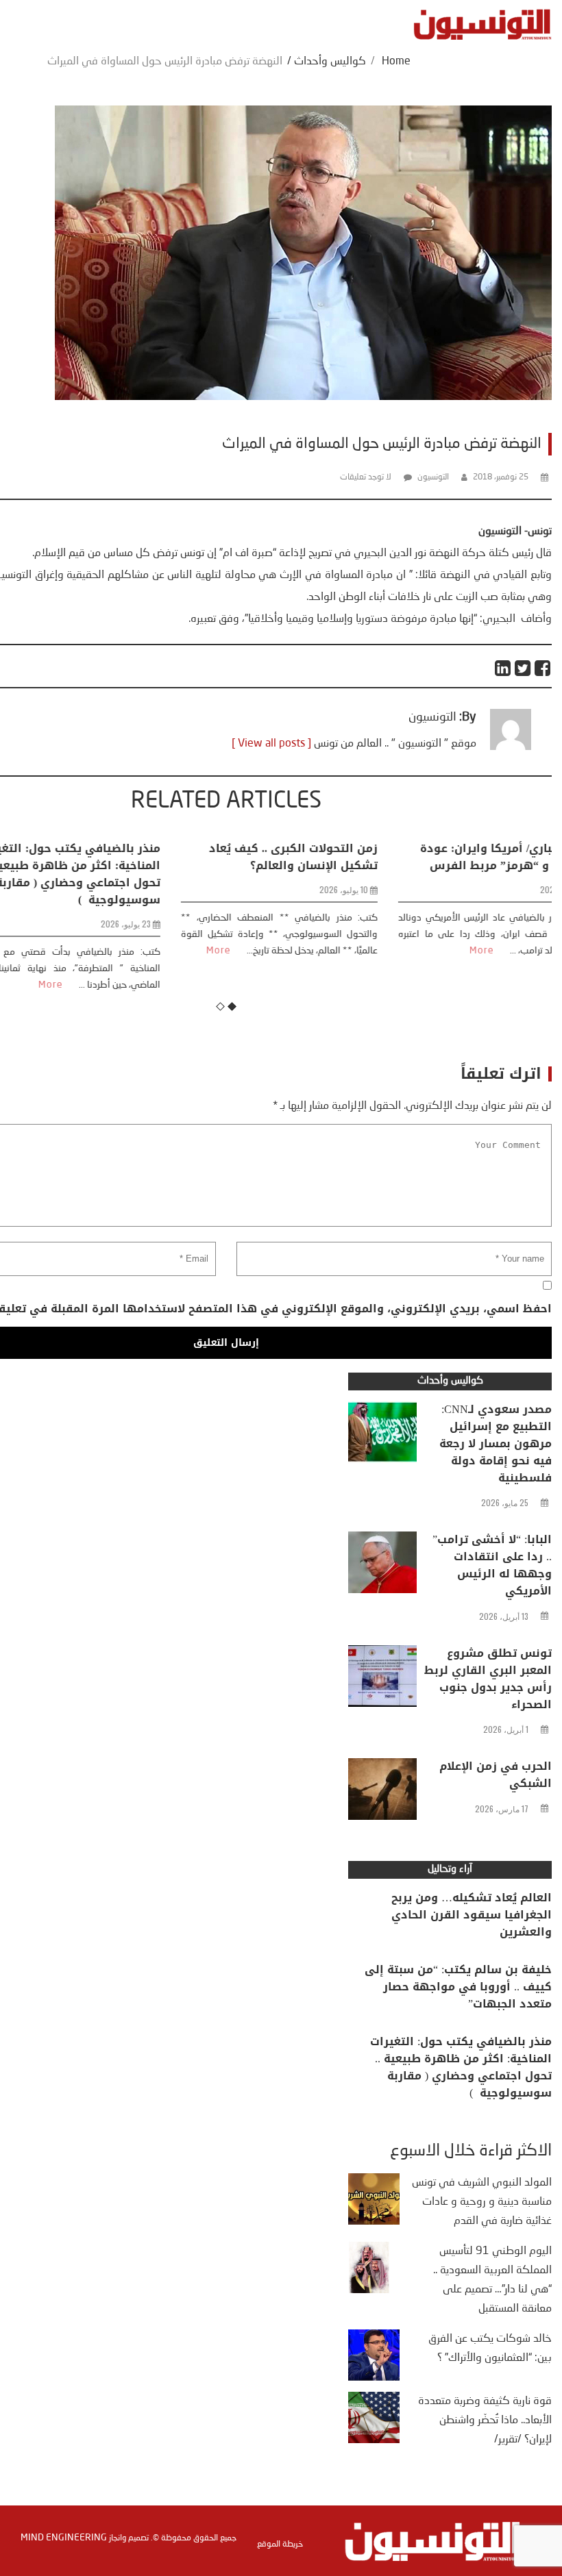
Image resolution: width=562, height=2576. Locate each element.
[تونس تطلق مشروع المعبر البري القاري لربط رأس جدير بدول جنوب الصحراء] (382, 1679)
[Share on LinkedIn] (503, 668)
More (166, 951)
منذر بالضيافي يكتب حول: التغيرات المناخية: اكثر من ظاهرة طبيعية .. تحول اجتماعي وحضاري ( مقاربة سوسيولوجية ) (461, 2067)
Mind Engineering (64, 2538)
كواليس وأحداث (330, 62)
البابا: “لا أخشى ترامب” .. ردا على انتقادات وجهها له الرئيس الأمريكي (492, 1565)
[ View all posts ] (271, 744)
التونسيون (433, 477)
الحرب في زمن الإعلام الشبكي (496, 1775)
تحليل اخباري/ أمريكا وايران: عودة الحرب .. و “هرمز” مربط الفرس (455, 857)
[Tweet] (523, 668)
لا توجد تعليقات (366, 477)
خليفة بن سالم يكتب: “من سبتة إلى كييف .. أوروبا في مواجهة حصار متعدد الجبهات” (458, 1987)
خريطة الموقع (280, 2544)
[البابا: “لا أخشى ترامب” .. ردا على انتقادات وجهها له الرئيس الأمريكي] (382, 1566)
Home (396, 62)
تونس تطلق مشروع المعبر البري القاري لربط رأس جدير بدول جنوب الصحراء (488, 1679)
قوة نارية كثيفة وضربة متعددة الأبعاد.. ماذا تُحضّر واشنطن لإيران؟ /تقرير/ (485, 2421)
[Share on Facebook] (543, 668)
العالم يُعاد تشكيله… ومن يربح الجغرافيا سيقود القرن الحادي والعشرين (472, 1915)
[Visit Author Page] (511, 747)
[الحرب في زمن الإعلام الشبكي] (382, 1792)
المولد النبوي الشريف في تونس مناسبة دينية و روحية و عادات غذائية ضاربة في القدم (482, 2202)
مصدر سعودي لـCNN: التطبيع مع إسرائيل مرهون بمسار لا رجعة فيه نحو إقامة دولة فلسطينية (496, 1443)
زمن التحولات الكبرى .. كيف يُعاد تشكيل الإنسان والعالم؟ (241, 857)
